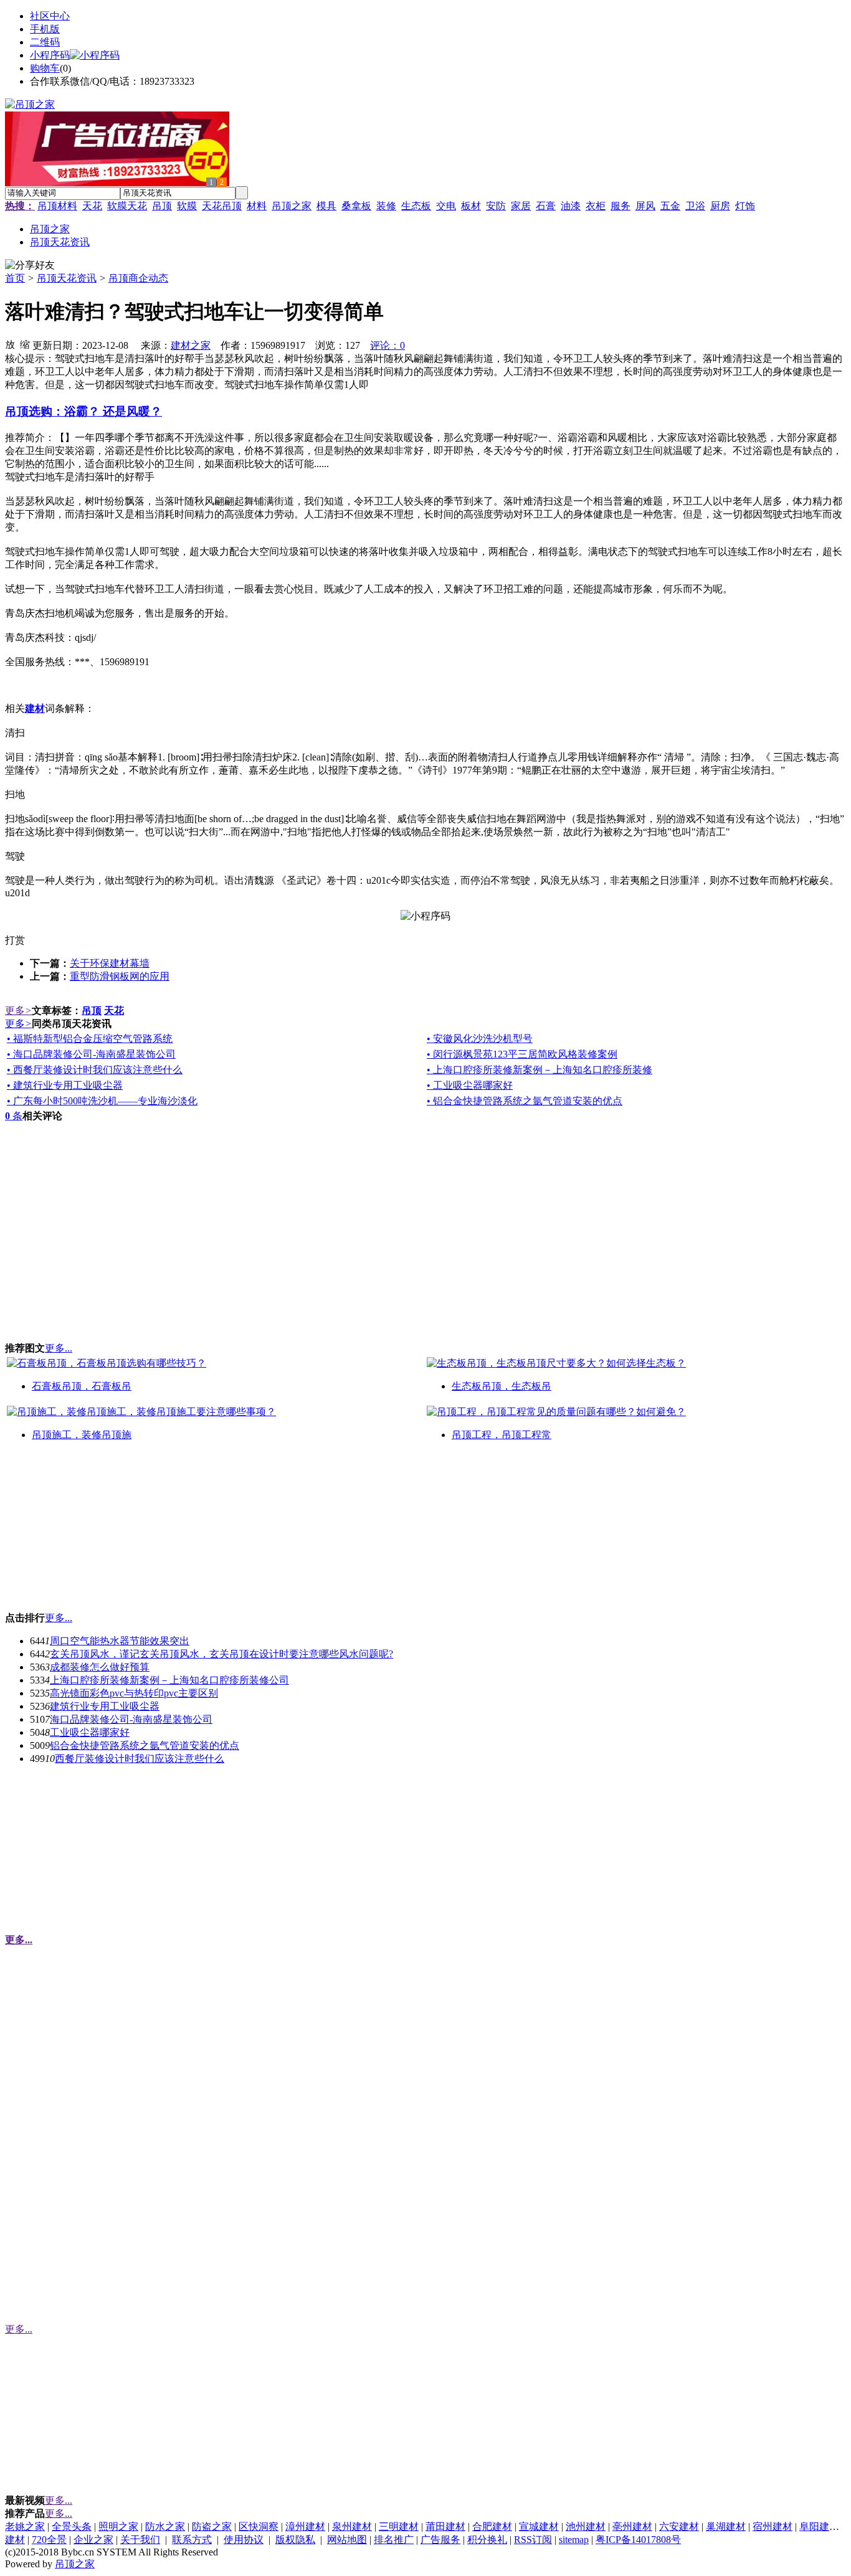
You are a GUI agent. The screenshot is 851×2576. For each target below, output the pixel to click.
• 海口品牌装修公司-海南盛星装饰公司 (91, 1054)
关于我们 (140, 2540)
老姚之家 (25, 2526)
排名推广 (394, 2540)
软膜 (187, 206)
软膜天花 (127, 206)
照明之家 (118, 2526)
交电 (446, 206)
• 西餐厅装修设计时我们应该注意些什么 (95, 1070)
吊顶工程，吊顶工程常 (502, 1435)
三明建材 (399, 2526)
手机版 (45, 29)
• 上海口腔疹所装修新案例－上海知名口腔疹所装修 (540, 1070)
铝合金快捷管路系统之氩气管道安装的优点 (145, 1745)
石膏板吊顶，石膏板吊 (82, 1386)
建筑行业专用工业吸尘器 (105, 1706)
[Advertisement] (98, 1532)
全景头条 (72, 2526)
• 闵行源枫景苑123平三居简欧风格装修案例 (522, 1054)
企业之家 (93, 2540)
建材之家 (191, 345)
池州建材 (586, 2526)
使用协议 (244, 2540)
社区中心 (50, 16)
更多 (18, 1011)
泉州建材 (352, 2526)
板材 (471, 206)
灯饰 (745, 206)
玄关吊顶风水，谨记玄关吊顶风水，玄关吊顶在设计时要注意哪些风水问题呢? (221, 1654)
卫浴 (695, 206)
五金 (670, 206)
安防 (496, 206)
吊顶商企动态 (138, 278)
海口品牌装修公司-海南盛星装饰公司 (131, 1719)
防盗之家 (212, 2526)
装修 (386, 206)
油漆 (571, 206)
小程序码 (50, 55)
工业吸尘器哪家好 (90, 1732)
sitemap (574, 2540)
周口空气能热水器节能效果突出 (120, 1641)
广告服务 (440, 2540)
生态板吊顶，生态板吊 (502, 1386)
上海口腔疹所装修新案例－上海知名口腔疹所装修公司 (169, 1680)
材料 (257, 206)
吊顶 (162, 206)
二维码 (45, 42)
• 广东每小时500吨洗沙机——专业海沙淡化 (102, 1101)
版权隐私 (295, 2540)
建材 (15, 2540)
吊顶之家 (292, 206)
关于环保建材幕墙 (110, 963)
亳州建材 (632, 2526)
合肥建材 (492, 2526)
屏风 (645, 206)
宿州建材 (773, 2526)
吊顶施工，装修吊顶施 (82, 1435)
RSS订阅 (533, 2540)
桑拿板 (356, 206)
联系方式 (192, 2540)
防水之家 (165, 2526)
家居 (521, 206)
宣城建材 (539, 2526)
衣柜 (596, 206)
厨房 (720, 206)
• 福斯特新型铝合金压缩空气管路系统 (90, 1039)
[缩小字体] (25, 344)
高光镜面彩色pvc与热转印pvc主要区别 (134, 1693)
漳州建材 (305, 2526)
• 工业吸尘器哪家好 (470, 1085)
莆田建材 (445, 2526)
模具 (326, 206)
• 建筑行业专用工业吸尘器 (65, 1085)
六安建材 (679, 2526)
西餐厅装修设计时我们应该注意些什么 (140, 1759)
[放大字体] (10, 344)
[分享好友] (30, 266)
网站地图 (347, 2540)
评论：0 (387, 345)
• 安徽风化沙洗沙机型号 (480, 1039)
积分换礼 (487, 2540)
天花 (92, 206)
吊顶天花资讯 (67, 278)
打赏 (15, 940)
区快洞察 (259, 2526)
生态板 (416, 206)
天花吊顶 (222, 206)
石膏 (546, 206)
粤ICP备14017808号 (638, 2540)
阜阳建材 (819, 2526)
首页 (15, 278)
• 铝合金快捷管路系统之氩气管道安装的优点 (525, 1101)
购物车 (45, 68)
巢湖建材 (726, 2526)
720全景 (49, 2540)
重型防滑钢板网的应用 (120, 976)
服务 (620, 206)
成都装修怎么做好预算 (100, 1667)
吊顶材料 (57, 206)
